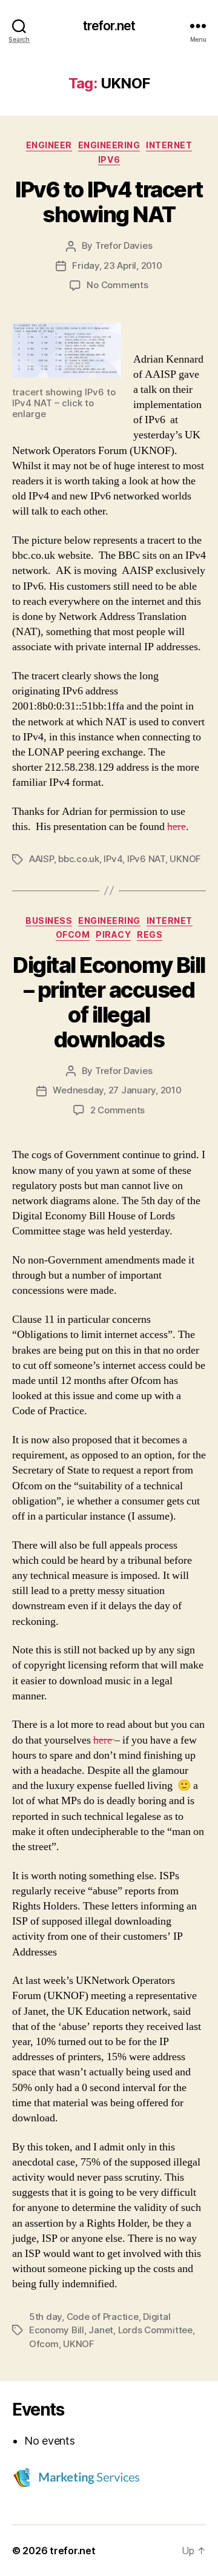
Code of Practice (103, 2317)
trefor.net (109, 26)
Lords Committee (155, 2330)
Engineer (49, 145)
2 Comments (117, 1110)
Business (49, 921)
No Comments (117, 285)
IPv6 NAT (146, 859)
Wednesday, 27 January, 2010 (117, 1090)
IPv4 (113, 859)
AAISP (41, 859)
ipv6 (109, 160)
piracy (113, 934)
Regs (150, 934)
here (177, 827)
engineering (109, 145)
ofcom (73, 934)
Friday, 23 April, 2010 (117, 265)
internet (169, 145)
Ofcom (44, 2344)
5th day (45, 2317)
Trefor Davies (124, 245)
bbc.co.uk (79, 859)
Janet (101, 2330)
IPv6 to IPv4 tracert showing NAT (109, 202)
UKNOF (185, 859)
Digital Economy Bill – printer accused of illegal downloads (109, 1002)
